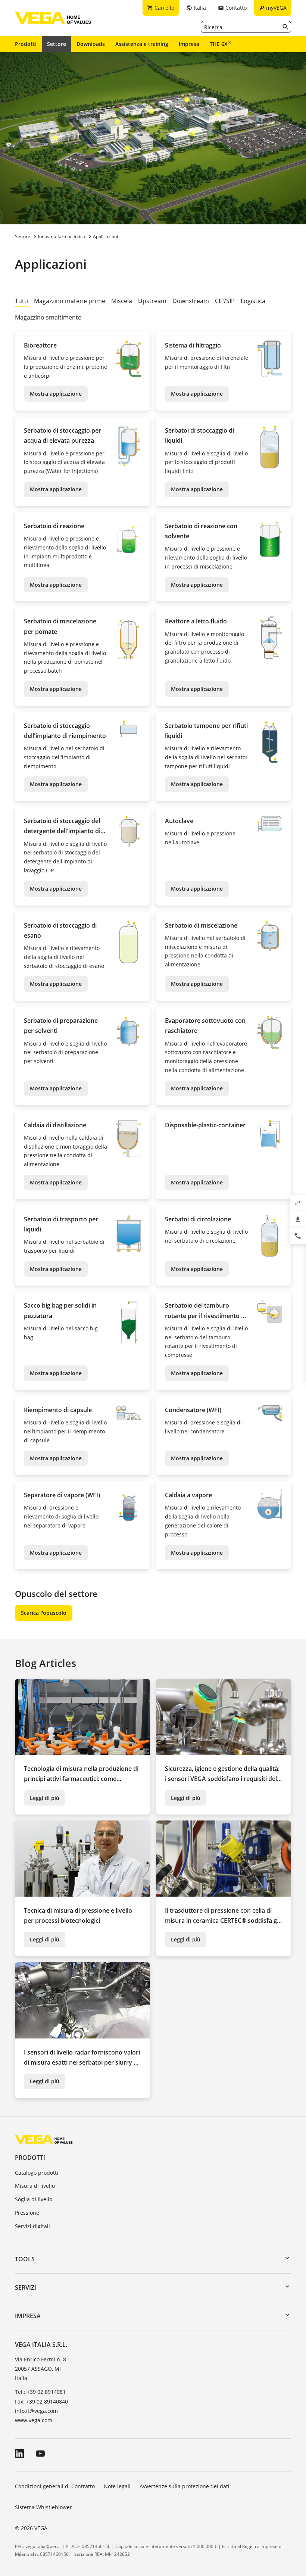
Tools (25, 2259)
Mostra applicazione (56, 394)
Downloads (91, 44)
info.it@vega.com (36, 2411)
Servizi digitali (32, 2226)
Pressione (27, 2213)
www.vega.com (34, 2420)
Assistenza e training (142, 44)
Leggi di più (45, 1798)
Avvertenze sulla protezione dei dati (185, 2486)
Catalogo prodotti (37, 2173)
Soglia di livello (34, 2199)
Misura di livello (35, 2186)
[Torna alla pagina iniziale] (44, 2139)
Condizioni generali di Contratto (55, 2486)
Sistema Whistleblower (43, 2507)
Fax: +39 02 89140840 (41, 2401)
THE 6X (220, 44)
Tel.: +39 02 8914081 (40, 2392)
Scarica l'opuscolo (44, 1613)
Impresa (189, 44)
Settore (57, 44)
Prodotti (26, 44)
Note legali (117, 2486)
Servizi (26, 2287)
